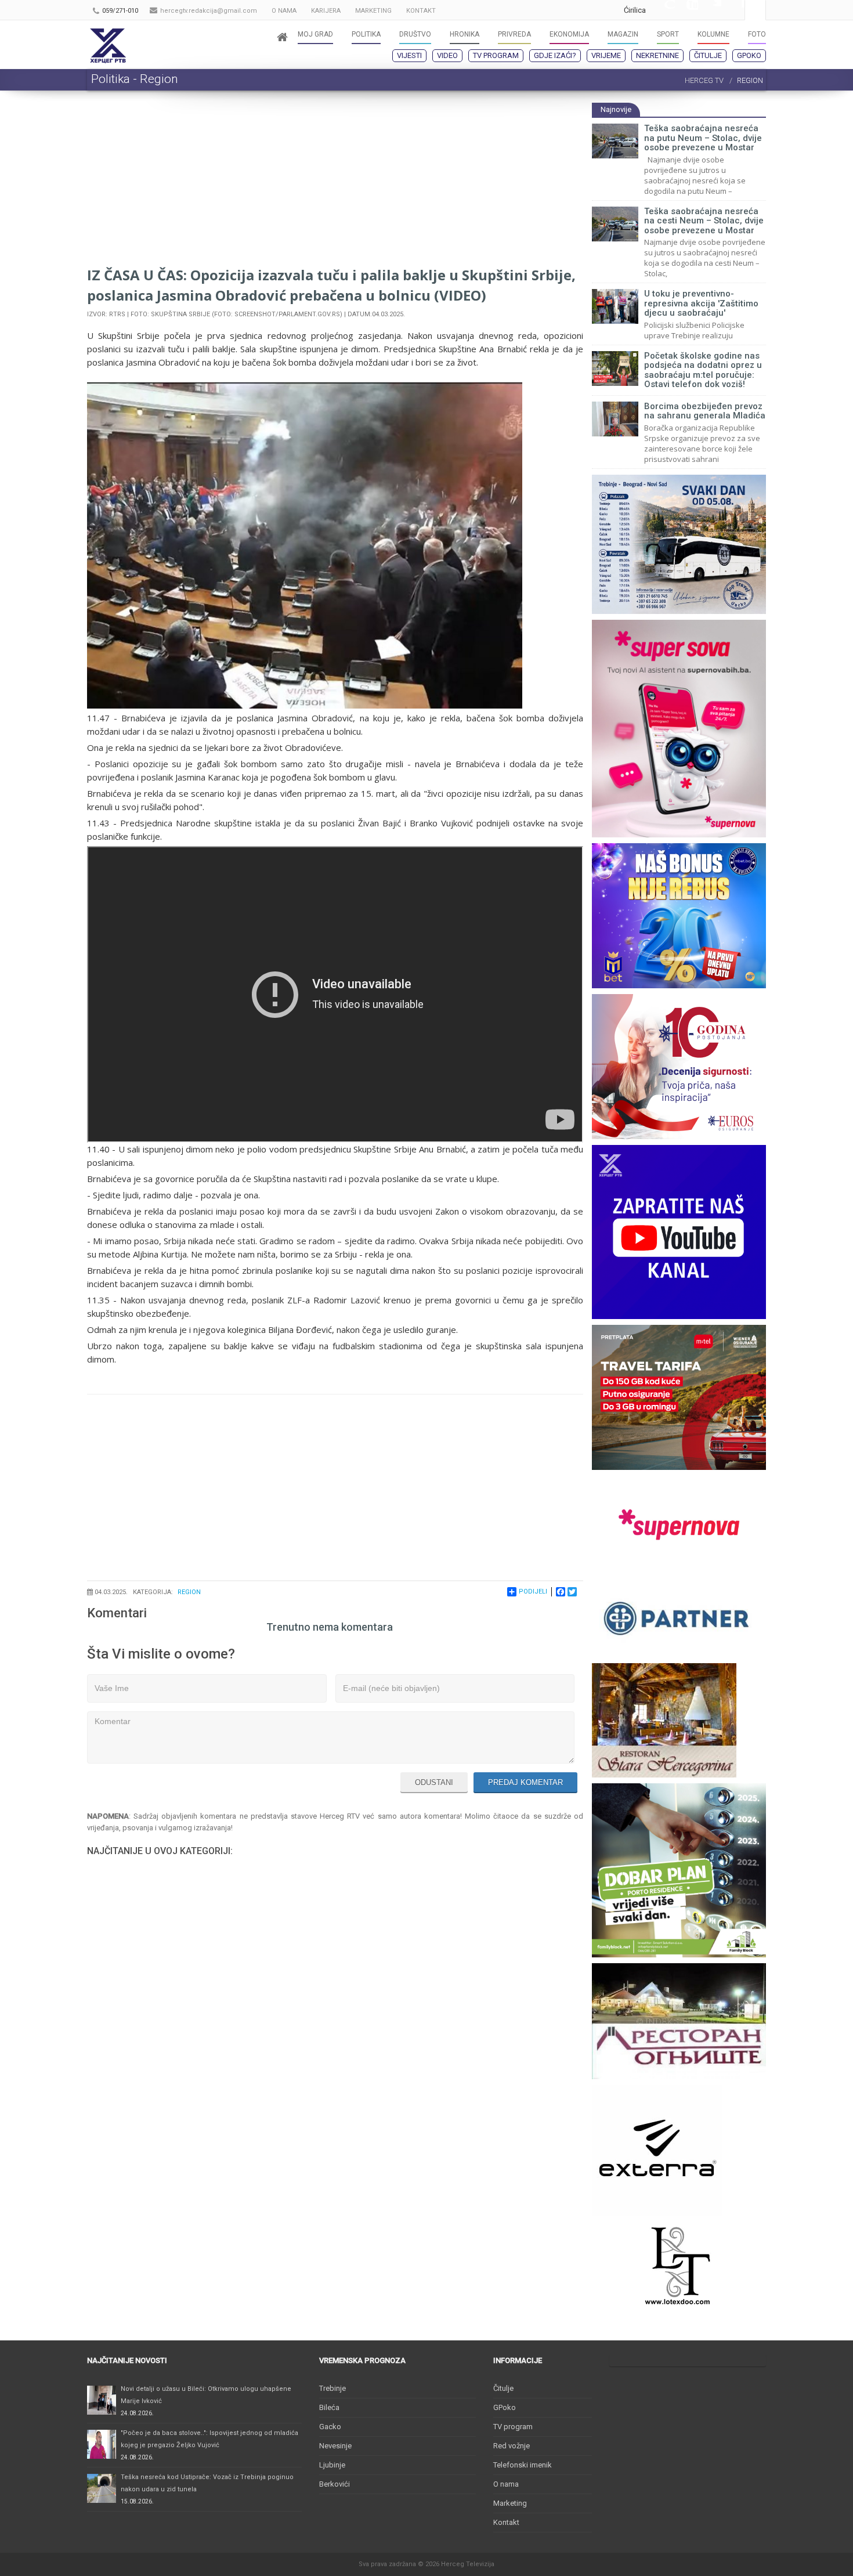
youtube (686, 10)
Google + (663, 10)
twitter (710, 10)
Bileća (329, 2407)
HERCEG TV (704, 80)
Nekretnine (657, 55)
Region (189, 1592)
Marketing (510, 2503)
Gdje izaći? (555, 55)
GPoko (749, 55)
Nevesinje (335, 2446)
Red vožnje (512, 2446)
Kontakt (506, 2522)
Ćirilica (635, 10)
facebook (733, 10)
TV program (496, 55)
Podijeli (533, 1592)
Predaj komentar (525, 1782)
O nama (506, 2484)
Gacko (330, 2427)
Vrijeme (606, 55)
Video (447, 55)
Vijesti (409, 55)
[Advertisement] (335, 183)
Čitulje (708, 55)
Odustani (434, 1782)
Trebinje (332, 2388)
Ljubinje (332, 2465)
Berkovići (335, 2484)
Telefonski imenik (523, 2465)
